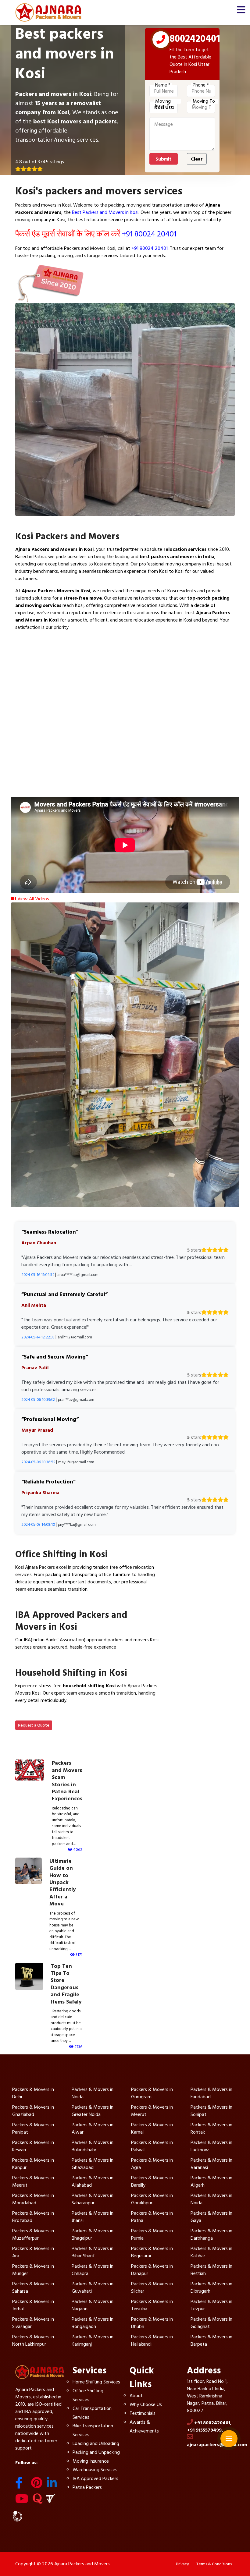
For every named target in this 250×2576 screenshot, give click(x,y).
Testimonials (143, 2413)
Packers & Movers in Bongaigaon (93, 2323)
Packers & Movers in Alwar (93, 2128)
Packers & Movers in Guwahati (93, 2287)
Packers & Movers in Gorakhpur (152, 2199)
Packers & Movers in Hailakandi (152, 2340)
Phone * (201, 85)
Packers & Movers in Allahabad (93, 2181)
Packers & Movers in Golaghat (211, 2323)
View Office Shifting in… (47, 1603)
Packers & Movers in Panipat (33, 2128)
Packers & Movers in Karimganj (93, 2340)
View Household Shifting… (49, 1715)
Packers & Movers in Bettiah (211, 2270)
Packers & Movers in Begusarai (152, 2252)
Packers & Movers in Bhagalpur (93, 2234)
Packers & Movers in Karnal (152, 2128)
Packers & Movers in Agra (152, 2164)
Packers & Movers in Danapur (152, 2270)
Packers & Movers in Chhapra (93, 2270)
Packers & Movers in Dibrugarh (211, 2287)
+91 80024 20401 (149, 234)
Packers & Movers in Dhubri (152, 2323)
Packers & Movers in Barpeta (211, 2340)
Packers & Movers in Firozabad (33, 2217)
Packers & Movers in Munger (33, 2270)
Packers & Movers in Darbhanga (211, 2234)
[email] (229, 2427)
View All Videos (33, 899)
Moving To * (204, 101)
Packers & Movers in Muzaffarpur (33, 2234)
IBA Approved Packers (95, 2479)
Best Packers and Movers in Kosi (105, 212)
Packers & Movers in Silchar (152, 2287)
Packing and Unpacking (96, 2452)
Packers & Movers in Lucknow (211, 2146)
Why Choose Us (146, 2404)
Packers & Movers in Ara (33, 2252)
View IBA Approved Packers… (54, 1661)
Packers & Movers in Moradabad (33, 2199)
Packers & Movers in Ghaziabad (33, 2111)
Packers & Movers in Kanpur (33, 2164)
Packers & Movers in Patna (152, 2217)
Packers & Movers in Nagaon (93, 2305)
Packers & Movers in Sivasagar (33, 2323)
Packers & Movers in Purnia (152, 2234)
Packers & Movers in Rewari (33, 2146)
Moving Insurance (91, 2461)
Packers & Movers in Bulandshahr (93, 2146)
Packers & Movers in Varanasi (211, 2164)
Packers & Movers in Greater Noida (93, 2111)
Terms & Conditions (214, 2564)
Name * (163, 85)
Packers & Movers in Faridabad (211, 2093)
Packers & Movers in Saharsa (33, 2287)
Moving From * (163, 101)
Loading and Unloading (96, 2443)
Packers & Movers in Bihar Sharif (93, 2252)
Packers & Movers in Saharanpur (93, 2199)
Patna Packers (87, 2487)
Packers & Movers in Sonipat (211, 2111)
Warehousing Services (95, 2470)
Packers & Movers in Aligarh (211, 2181)
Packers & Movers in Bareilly (152, 2181)
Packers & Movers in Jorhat (33, 2305)
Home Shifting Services (96, 2382)
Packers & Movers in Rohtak (211, 2128)
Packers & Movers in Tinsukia (152, 2305)
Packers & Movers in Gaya (211, 2217)
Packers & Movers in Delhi (33, 2093)
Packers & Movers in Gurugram (152, 2093)
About (136, 2396)
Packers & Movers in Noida (93, 2093)
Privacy (182, 2564)
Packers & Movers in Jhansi (93, 2217)
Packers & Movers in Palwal (152, 2146)
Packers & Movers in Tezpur (211, 2305)
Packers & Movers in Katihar (211, 2252)
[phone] (161, 41)
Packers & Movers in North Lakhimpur (33, 2340)
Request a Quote (34, 1725)
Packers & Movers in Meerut (152, 2111)
